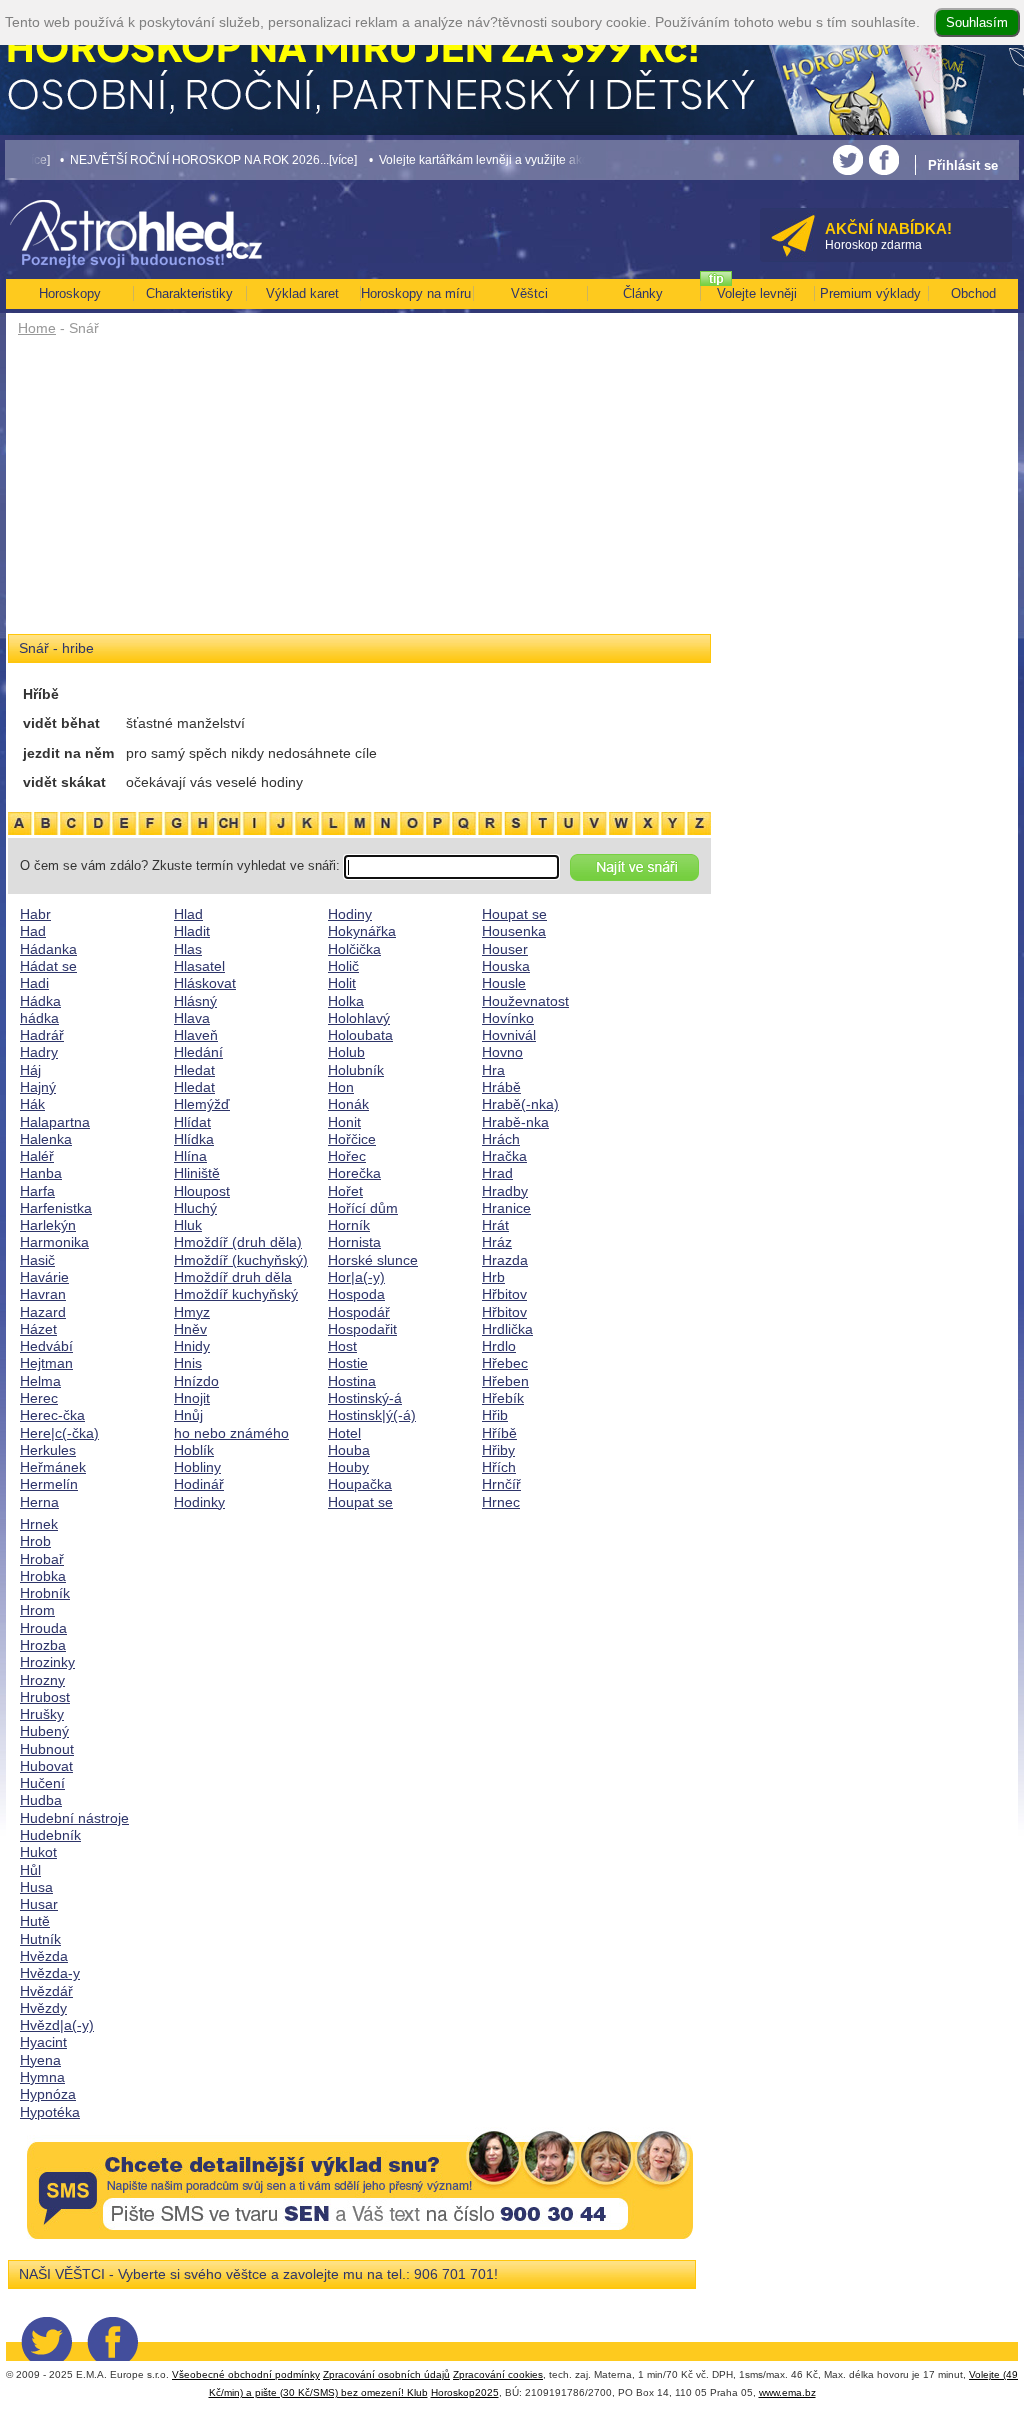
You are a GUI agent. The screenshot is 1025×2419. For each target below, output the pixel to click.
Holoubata (360, 1035)
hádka (39, 1018)
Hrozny (42, 1680)
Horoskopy (70, 293)
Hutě (35, 1921)
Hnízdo (196, 1381)
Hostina (352, 1381)
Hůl (30, 1870)
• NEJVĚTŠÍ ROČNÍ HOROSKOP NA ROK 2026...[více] (179, 159)
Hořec (347, 1156)
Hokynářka (362, 931)
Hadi (34, 983)
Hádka (40, 1001)
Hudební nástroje (74, 1818)
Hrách (501, 1139)
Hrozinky (47, 1662)
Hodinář (199, 1484)
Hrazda (505, 1260)
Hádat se (48, 966)
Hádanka (48, 949)
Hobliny (197, 1467)
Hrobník (45, 1593)
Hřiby (498, 1450)
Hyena (40, 2060)
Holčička (354, 949)
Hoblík (194, 1450)
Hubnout (47, 1749)
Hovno (502, 1052)
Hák (32, 1104)
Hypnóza (48, 2094)
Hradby (505, 1191)
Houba (349, 1450)
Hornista (354, 1242)
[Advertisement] (359, 492)
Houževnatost (525, 1001)
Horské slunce (373, 1260)
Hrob (35, 1541)
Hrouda (43, 1628)
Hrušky (42, 1714)
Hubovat (46, 1766)
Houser (505, 949)
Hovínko (508, 1018)
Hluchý (195, 1208)
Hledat (194, 1070)
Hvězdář (46, 1991)
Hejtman (46, 1363)
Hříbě (499, 1433)
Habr (35, 914)
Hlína (190, 1156)
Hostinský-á (365, 1398)
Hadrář (42, 1035)
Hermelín (49, 1484)
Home (37, 328)
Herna (39, 1502)
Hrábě (501, 1087)
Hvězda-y (50, 1973)
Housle (504, 983)
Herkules (48, 1450)
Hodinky (199, 1502)
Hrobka (43, 1576)
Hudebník (50, 1835)
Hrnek (39, 1524)
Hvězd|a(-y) (57, 2025)
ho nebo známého (231, 1433)
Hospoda (356, 1294)
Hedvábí (46, 1346)
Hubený (44, 1731)
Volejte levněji (757, 293)
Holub (346, 1052)
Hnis (188, 1363)
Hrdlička (507, 1329)
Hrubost (45, 1697)
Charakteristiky (189, 293)
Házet (38, 1329)
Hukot (38, 1852)
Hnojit (192, 1398)
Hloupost (202, 1191)
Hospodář (359, 1312)
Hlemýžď (202, 1104)
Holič (343, 966)
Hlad (188, 914)
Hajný (38, 1087)
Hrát (495, 1225)
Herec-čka (52, 1415)
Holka (346, 1001)
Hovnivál (509, 1035)
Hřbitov (504, 1294)
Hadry (39, 1052)
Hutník (40, 1939)
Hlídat (192, 1122)
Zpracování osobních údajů (386, 2374)
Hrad (497, 1173)
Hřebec (505, 1363)
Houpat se (360, 1502)
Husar (39, 1904)
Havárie (44, 1277)
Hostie (348, 1363)
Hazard (43, 1312)
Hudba (41, 1800)
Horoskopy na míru (416, 293)
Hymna (42, 2077)
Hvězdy (43, 2008)
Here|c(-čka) (59, 1433)
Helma (40, 1381)
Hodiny (350, 914)
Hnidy (192, 1346)
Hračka (504, 1156)
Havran (43, 1294)
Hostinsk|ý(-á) (372, 1415)
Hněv (190, 1329)
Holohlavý (359, 1018)
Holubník (356, 1070)
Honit (344, 1122)
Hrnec (501, 1502)
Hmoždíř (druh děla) (238, 1242)
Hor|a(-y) (356, 1277)
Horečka (354, 1173)
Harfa (37, 1191)
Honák (348, 1104)
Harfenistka (56, 1208)
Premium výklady (870, 293)
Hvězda (44, 1956)
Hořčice (352, 1139)
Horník (349, 1225)
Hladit (192, 931)
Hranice (506, 1208)
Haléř (37, 1156)
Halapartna (55, 1122)
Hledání (198, 1052)
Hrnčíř (501, 1484)
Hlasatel (199, 966)
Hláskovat (205, 983)
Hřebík (503, 1398)
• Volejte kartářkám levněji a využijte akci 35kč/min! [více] (494, 159)
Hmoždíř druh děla (233, 1277)
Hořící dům (363, 1208)
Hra (493, 1070)
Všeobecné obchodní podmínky (246, 2374)
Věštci (529, 293)
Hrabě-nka (515, 1122)
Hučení (42, 1783)
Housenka (514, 931)
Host (342, 1346)
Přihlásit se (963, 165)
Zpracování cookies (498, 2374)
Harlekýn (48, 1225)
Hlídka (194, 1139)
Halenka (46, 1139)
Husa (36, 1887)
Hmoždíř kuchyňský (236, 1294)
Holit (342, 983)
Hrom (37, 1610)
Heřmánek (53, 1467)
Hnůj (188, 1415)
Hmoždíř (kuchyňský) (241, 1260)
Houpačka (360, 1484)
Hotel (344, 1433)
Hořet (345, 1191)
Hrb (493, 1277)
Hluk (188, 1225)
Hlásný (195, 1001)
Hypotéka (50, 2112)
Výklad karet (302, 293)
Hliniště (197, 1173)
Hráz (497, 1242)
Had (33, 931)
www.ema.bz (787, 2392)
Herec (39, 1398)
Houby (348, 1467)
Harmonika (54, 1242)
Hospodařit (362, 1329)
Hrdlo (499, 1346)
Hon (341, 1087)
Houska (506, 966)
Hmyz (192, 1312)
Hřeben (505, 1381)
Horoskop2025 (465, 2392)
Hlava (192, 1018)
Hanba (41, 1173)
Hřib (495, 1415)
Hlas (188, 949)
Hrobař (42, 1559)
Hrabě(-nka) (520, 1104)
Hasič (37, 1260)
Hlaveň (196, 1035)
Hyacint (43, 2042)
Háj (30, 1070)
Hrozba (43, 1645)
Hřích (499, 1467)
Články (643, 293)
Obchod (973, 293)
